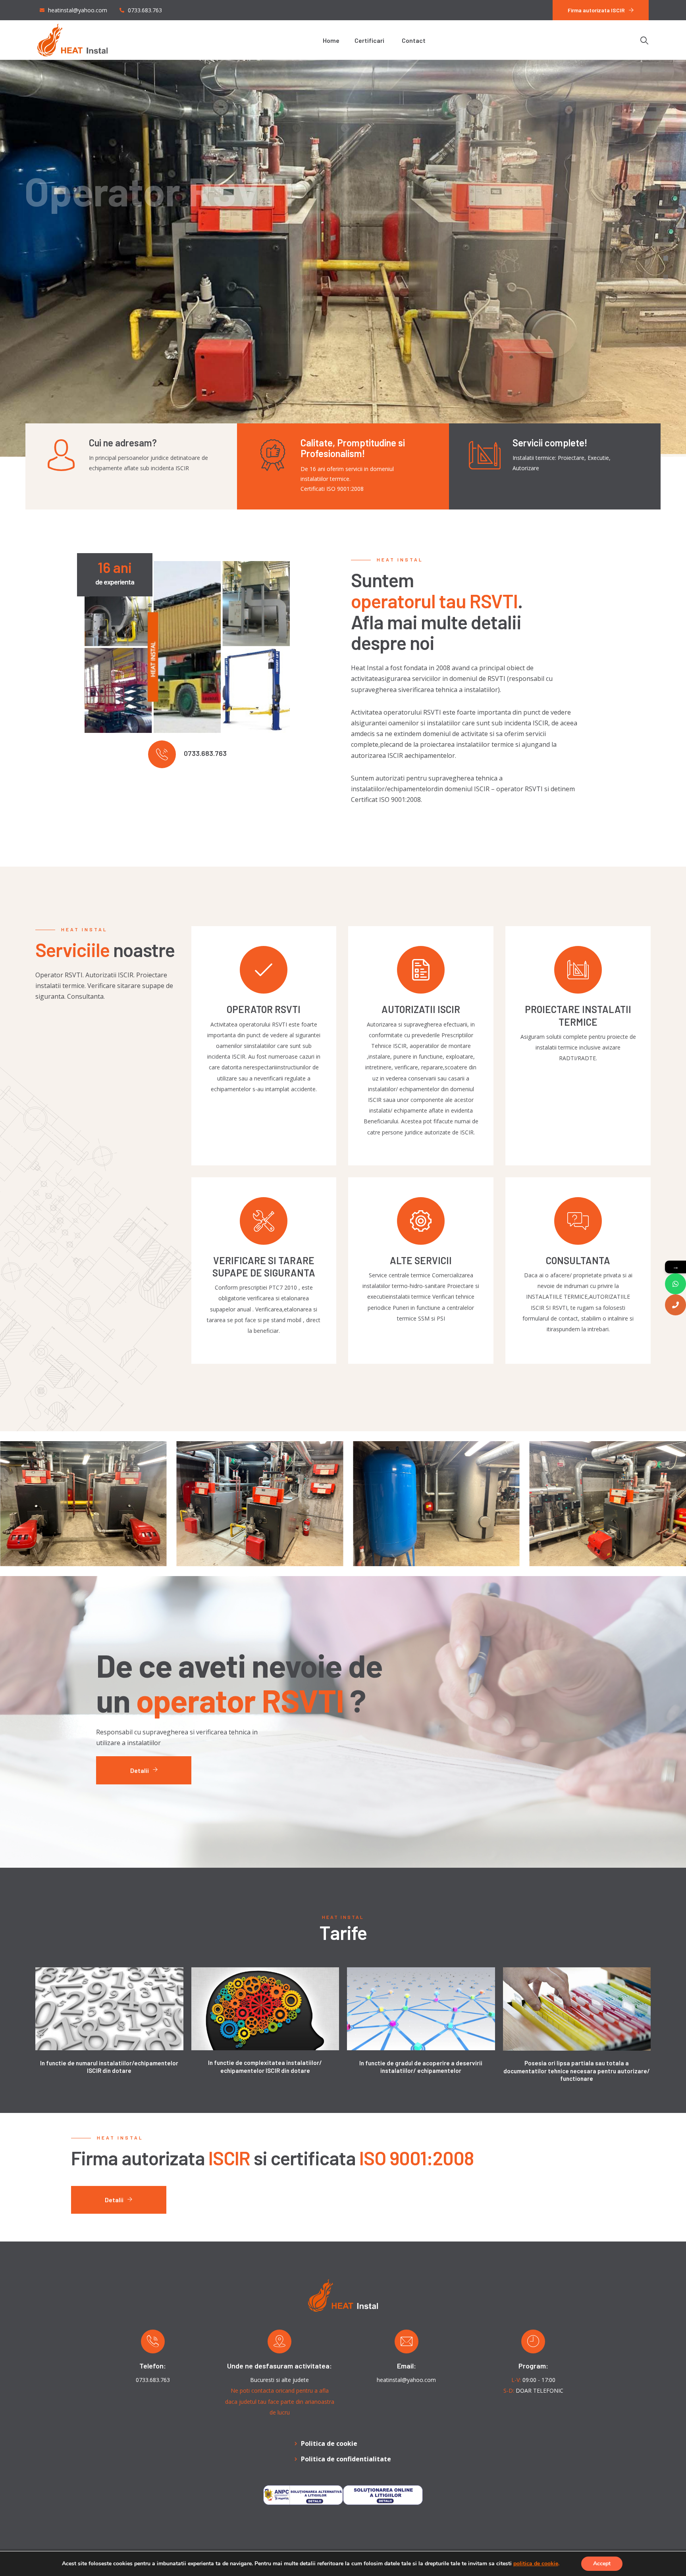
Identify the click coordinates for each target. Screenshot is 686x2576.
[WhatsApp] (675, 1284)
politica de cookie (536, 2564)
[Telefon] (675, 1305)
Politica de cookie (329, 2443)
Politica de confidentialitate (346, 2459)
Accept (602, 2564)
